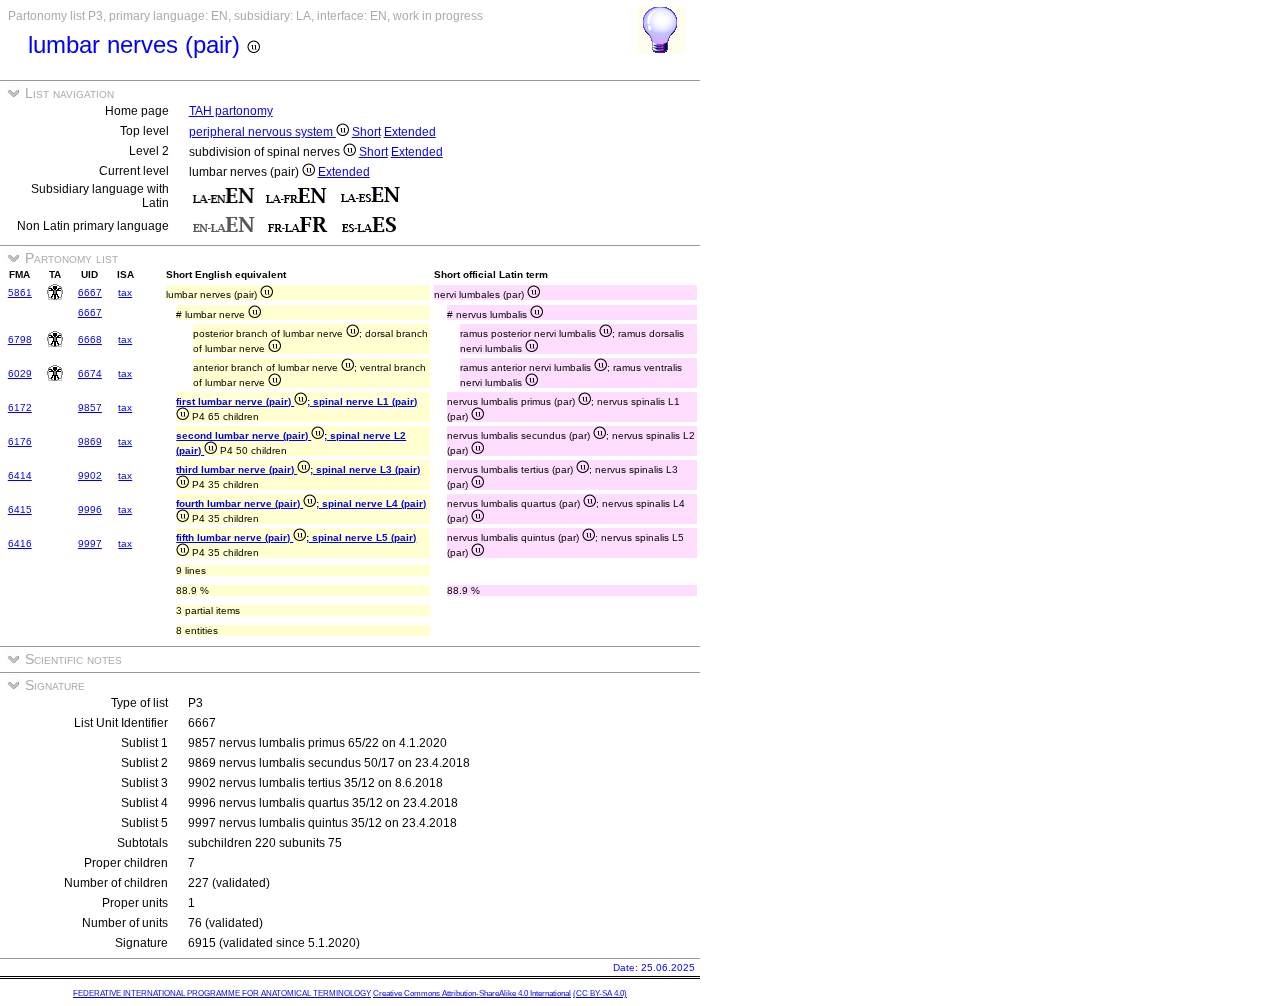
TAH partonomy (231, 111)
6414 (20, 475)
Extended (410, 132)
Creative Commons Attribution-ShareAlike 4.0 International (472, 993)
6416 (20, 543)
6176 (20, 441)
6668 (90, 339)
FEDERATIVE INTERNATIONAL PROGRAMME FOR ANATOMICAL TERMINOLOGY (222, 993)
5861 (20, 292)
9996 (90, 509)
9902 (90, 475)
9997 (90, 543)
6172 (20, 407)
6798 (20, 339)
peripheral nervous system (262, 132)
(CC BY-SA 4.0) (600, 993)
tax (125, 292)
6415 (20, 509)
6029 (20, 373)
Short (366, 132)
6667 (90, 292)
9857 (90, 407)
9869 (90, 441)
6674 (90, 373)
